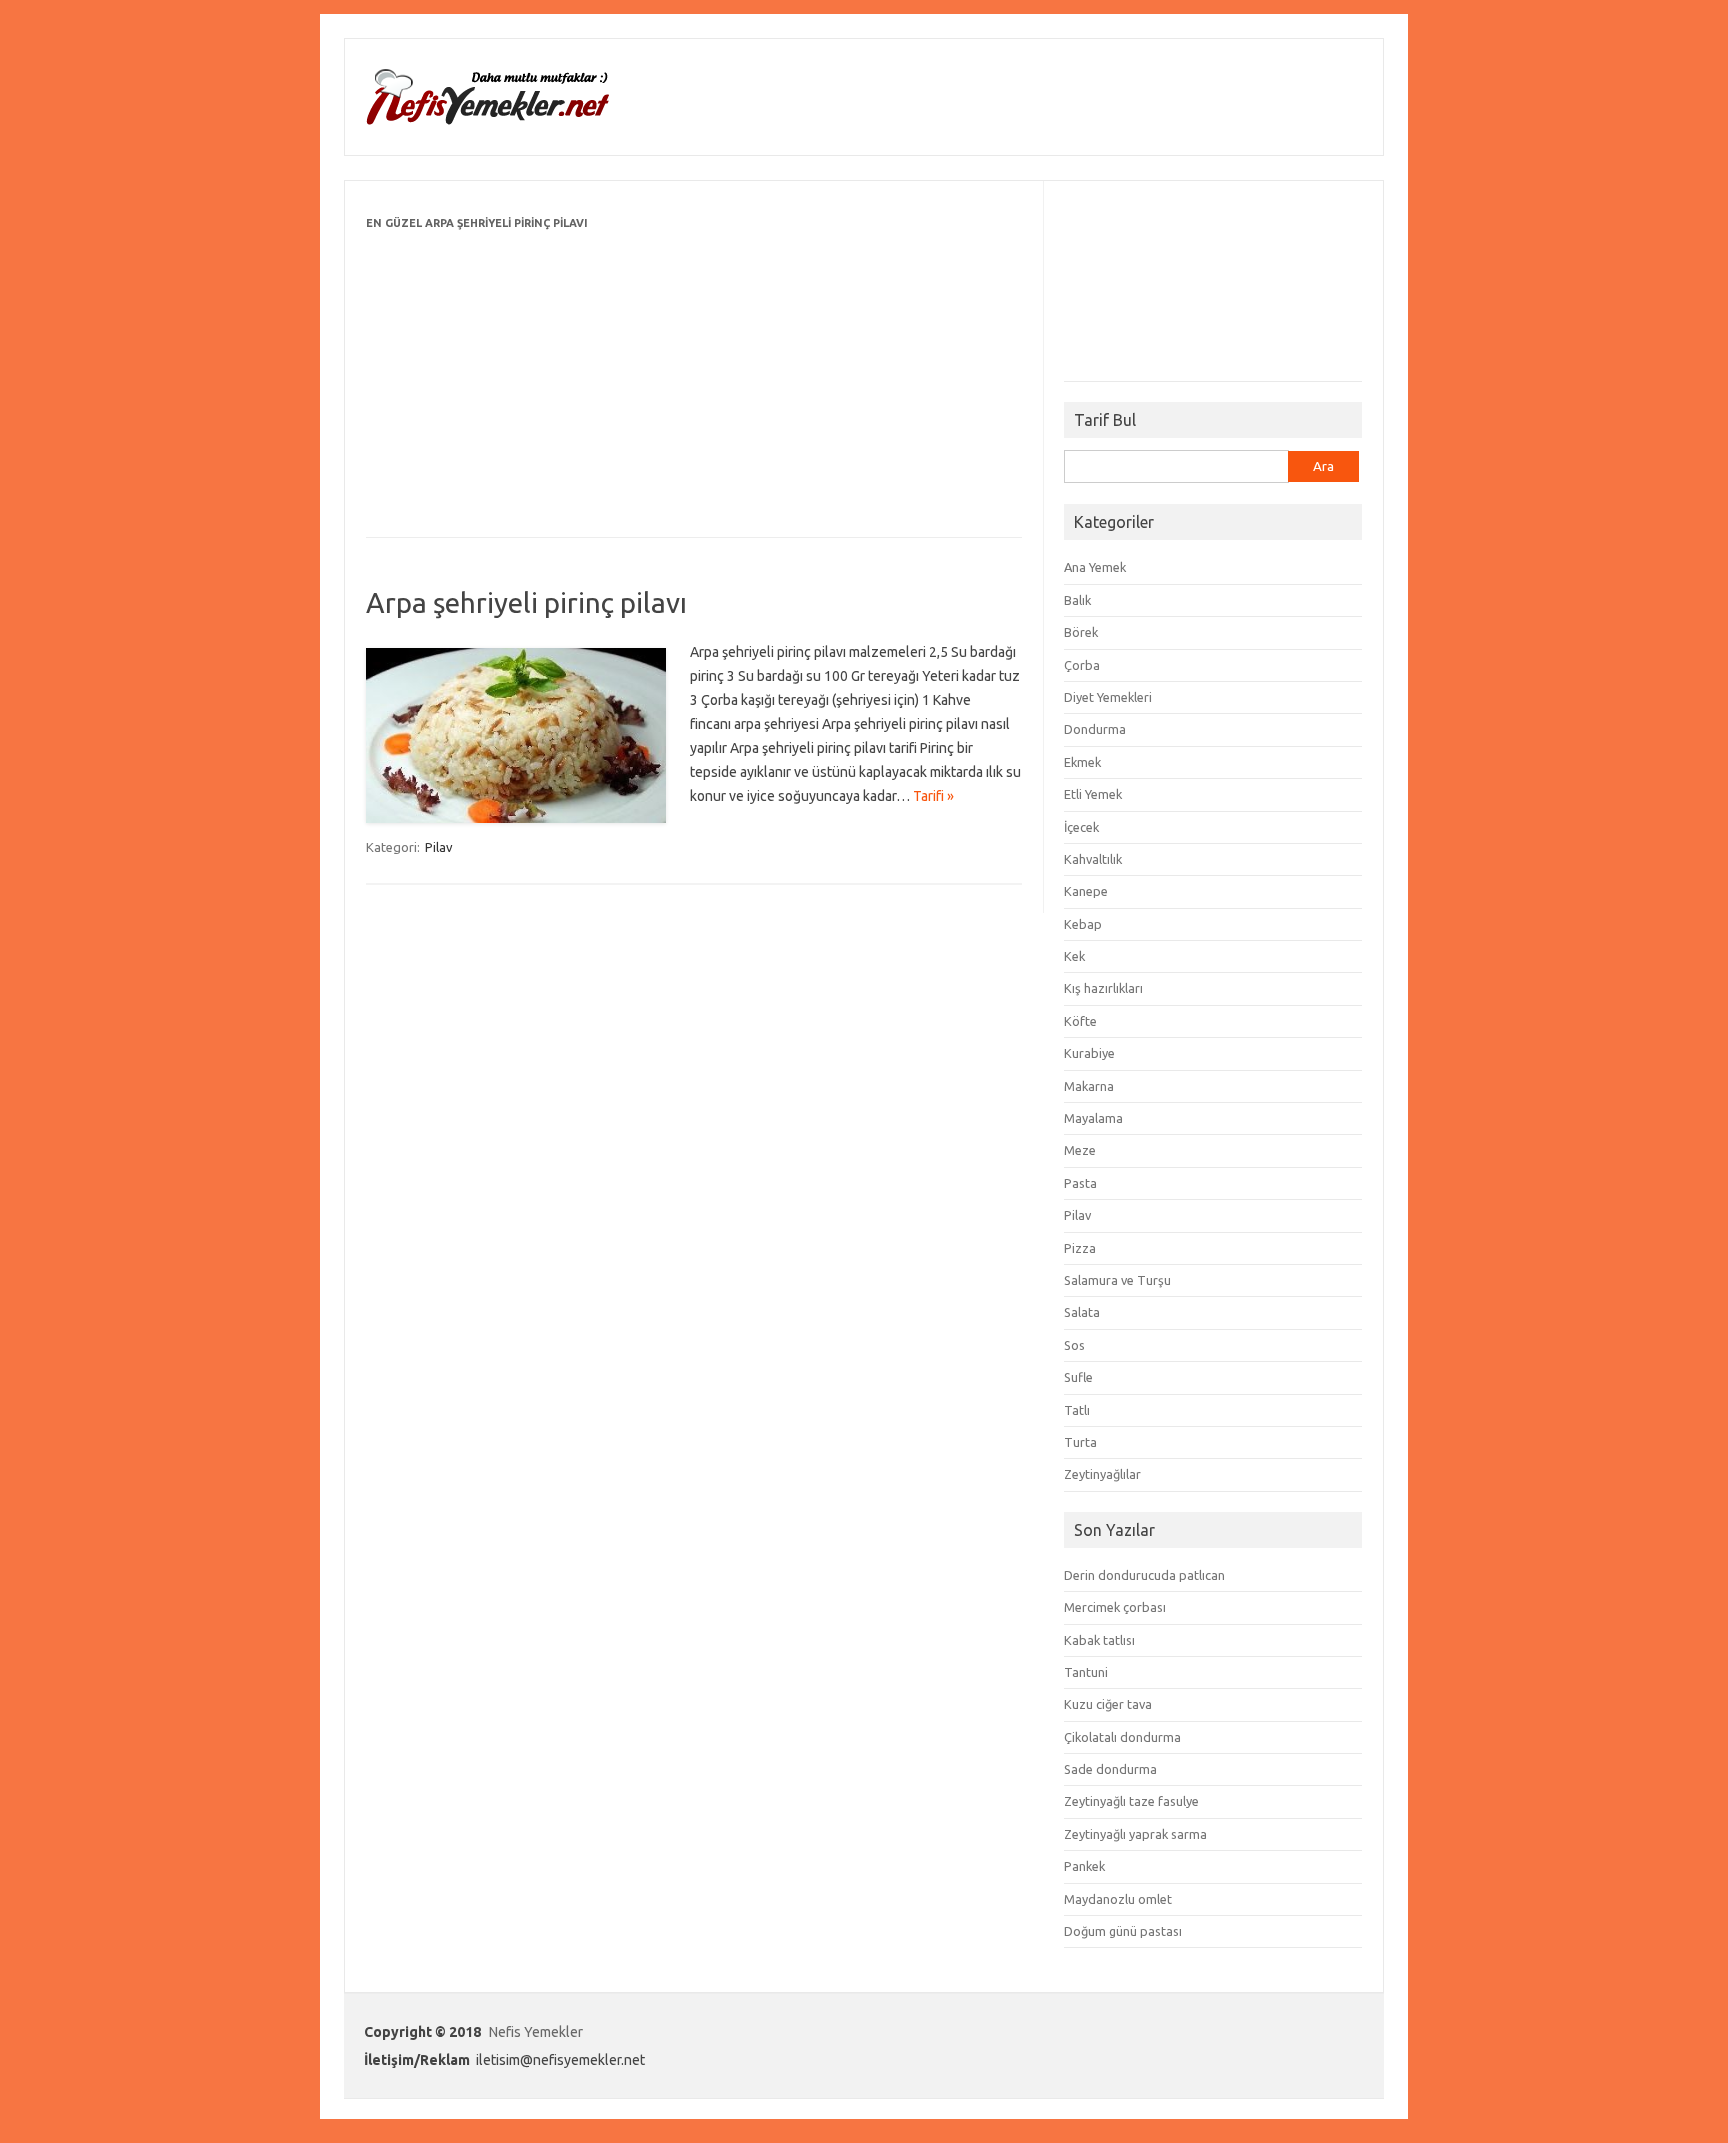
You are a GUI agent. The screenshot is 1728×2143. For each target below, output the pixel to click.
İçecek (1081, 827)
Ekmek (1082, 762)
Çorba (1082, 665)
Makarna (1089, 1086)
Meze (1080, 1150)
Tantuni (1086, 1672)
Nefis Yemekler (536, 2032)
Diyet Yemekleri (1108, 697)
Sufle (1078, 1377)
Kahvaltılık (1093, 859)
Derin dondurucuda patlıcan (1144, 1575)
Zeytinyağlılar (1102, 1474)
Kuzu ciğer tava (1108, 1704)
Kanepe (1086, 891)
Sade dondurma (1110, 1769)
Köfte (1080, 1021)
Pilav (439, 847)
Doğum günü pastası (1123, 1931)
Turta (1080, 1442)
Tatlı (1077, 1410)
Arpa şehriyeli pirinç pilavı (526, 602)
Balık (1077, 600)
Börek (1081, 632)
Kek (1074, 956)
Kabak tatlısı (1099, 1640)
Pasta (1080, 1183)
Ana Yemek (1095, 567)
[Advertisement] (694, 375)
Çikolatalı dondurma (1122, 1737)
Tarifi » (933, 796)
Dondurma (1095, 729)
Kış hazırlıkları (1103, 988)
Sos (1074, 1345)
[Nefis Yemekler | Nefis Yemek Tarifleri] (487, 121)
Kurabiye (1089, 1053)
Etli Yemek (1093, 794)
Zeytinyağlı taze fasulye (1131, 1801)
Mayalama (1093, 1118)
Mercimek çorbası (1115, 1607)
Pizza (1080, 1248)
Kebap (1083, 924)
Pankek (1084, 1866)
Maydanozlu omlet (1118, 1899)
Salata (1082, 1312)
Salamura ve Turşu (1117, 1280)
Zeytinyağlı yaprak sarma (1135, 1834)
